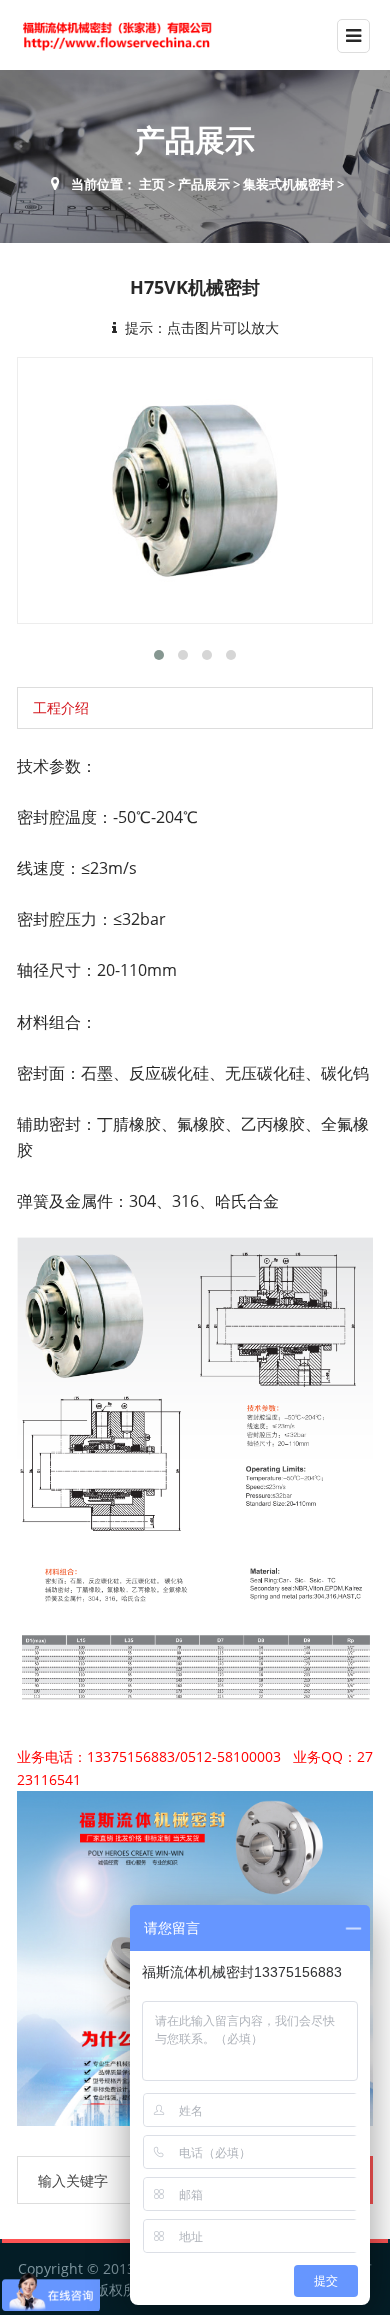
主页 (152, 184)
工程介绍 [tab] (61, 707)
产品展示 (204, 184)
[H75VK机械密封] (195, 491)
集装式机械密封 (288, 184)
